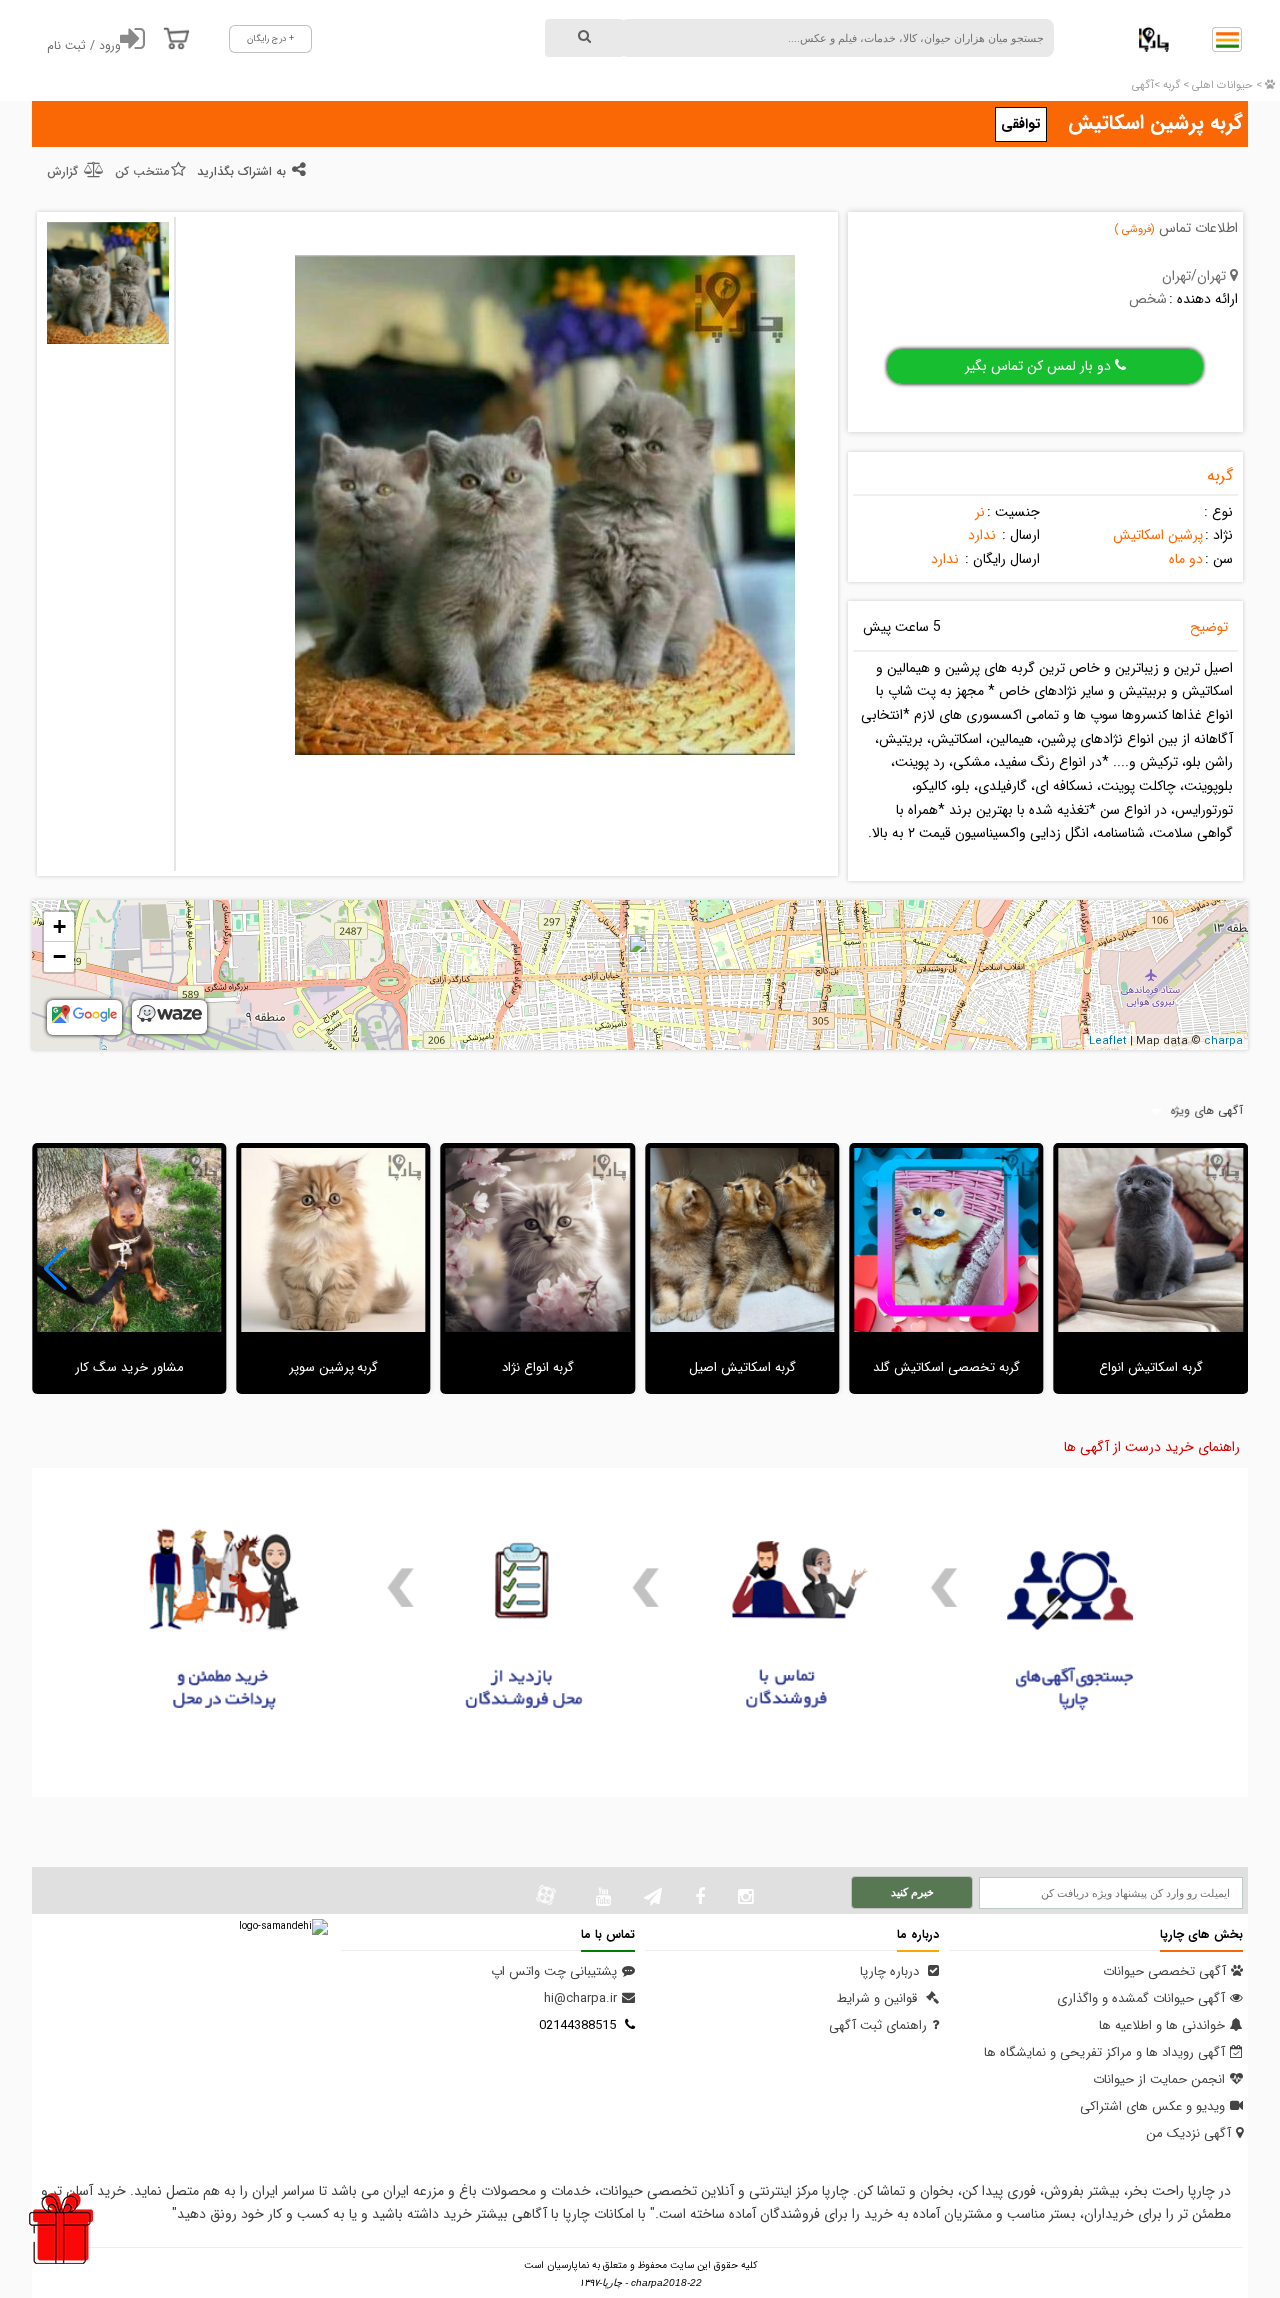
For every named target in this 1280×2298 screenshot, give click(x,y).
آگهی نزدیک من (1188, 2133)
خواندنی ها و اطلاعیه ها (1162, 2025)
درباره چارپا (891, 1971)
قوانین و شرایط (879, 1998)
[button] (55, 1269)
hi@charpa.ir (580, 1998)
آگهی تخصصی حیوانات (1164, 1971)
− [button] (59, 956)
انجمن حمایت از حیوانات (1159, 2079)
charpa (1223, 1041)
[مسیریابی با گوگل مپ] (84, 1020)
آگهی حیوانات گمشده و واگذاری (1141, 1998)
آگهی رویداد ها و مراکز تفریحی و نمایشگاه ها (1104, 2052)
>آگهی (1146, 85)
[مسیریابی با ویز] (169, 1019)
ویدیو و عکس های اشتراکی (1152, 2106)
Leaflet (1108, 1041)
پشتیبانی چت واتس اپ (554, 1971)
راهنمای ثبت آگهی (878, 2025)
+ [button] (59, 926)
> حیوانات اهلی (1225, 85)
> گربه (1174, 85)
